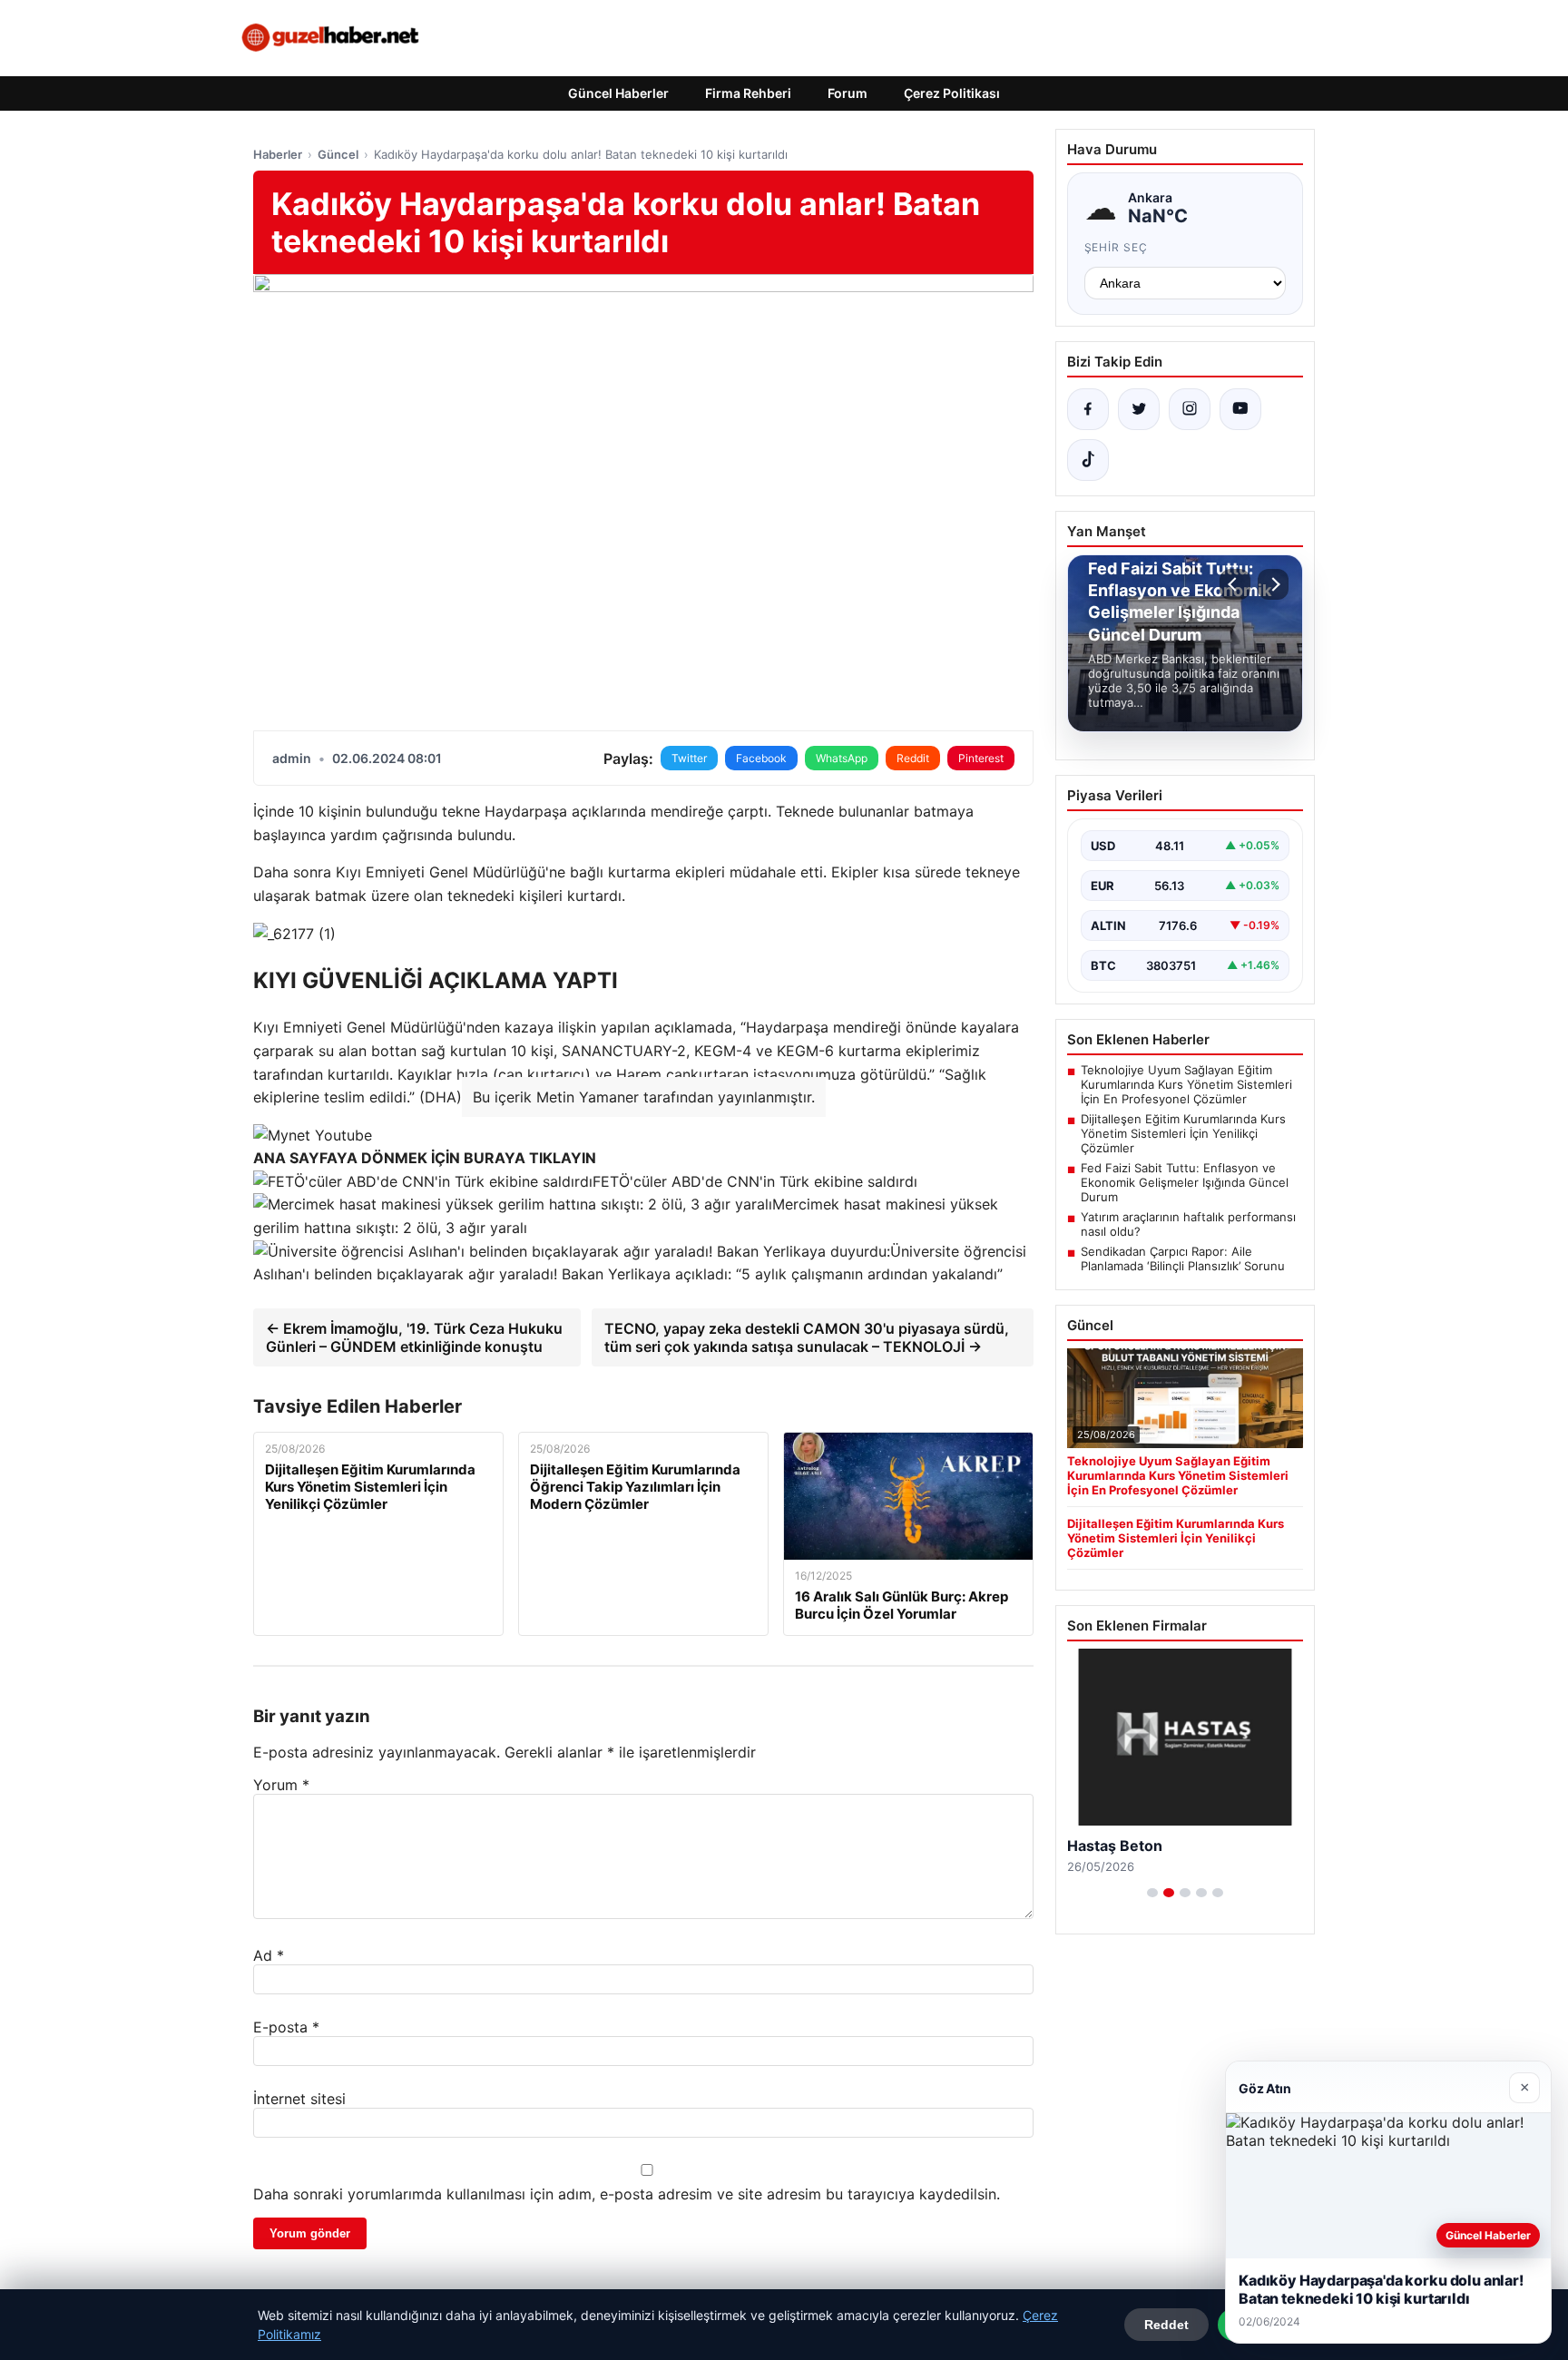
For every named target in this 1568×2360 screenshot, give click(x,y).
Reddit (913, 758)
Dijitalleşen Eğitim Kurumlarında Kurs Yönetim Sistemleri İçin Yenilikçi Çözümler (1183, 1133)
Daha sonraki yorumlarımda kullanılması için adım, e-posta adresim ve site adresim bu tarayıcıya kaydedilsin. (627, 2194)
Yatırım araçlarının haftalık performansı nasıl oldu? (1188, 1224)
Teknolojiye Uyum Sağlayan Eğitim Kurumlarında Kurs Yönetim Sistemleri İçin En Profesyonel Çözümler (1186, 1084)
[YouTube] (1240, 409)
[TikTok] (1088, 460)
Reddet (1166, 2325)
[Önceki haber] (1235, 584)
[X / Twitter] (1139, 409)
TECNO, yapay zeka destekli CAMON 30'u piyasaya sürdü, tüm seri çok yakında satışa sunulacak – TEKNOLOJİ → (807, 1337)
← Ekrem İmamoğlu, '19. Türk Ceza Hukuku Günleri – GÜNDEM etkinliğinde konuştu (414, 1337)
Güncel (338, 154)
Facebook (761, 758)
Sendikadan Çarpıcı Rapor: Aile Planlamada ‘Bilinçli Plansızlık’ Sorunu (1183, 1258)
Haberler (278, 154)
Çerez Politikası (952, 93)
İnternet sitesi (299, 2099)
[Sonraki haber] (1273, 584)
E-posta (286, 2027)
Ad (269, 1955)
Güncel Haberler (618, 93)
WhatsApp (842, 758)
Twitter (689, 758)
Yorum (281, 1785)
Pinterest (981, 758)
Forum (848, 93)
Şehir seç (1117, 247)
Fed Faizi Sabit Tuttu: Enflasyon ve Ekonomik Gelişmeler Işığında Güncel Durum (1185, 1182)
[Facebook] (1088, 409)
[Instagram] (1190, 409)
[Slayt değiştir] (1152, 1893)
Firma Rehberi (748, 93)
